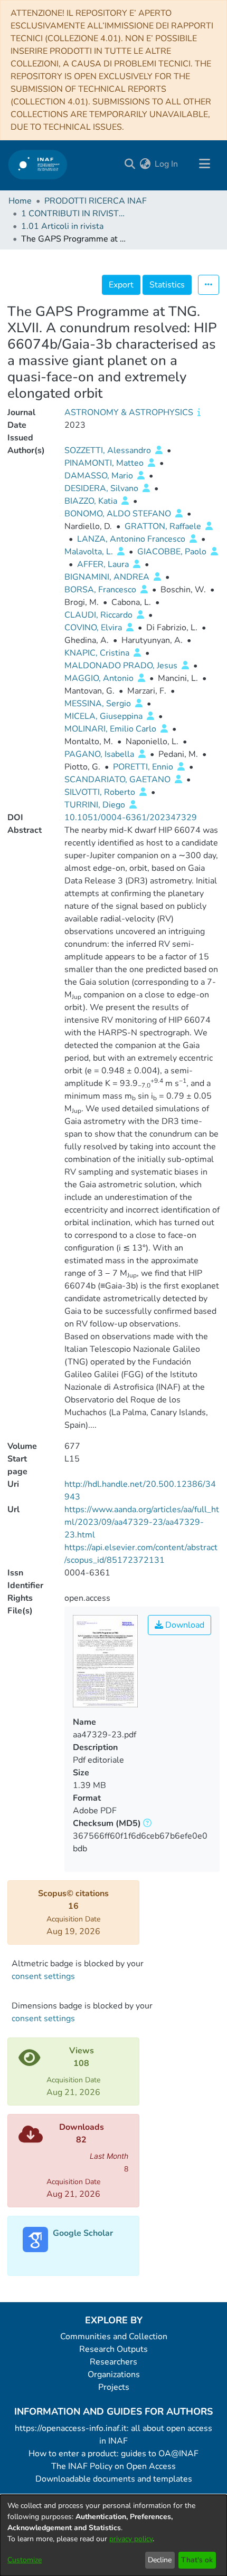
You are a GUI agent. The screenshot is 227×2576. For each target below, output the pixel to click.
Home (20, 201)
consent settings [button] (43, 1976)
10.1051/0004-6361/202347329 (131, 818)
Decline (160, 2560)
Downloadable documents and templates (114, 2479)
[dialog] (113, 2535)
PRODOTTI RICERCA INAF (96, 201)
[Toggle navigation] (204, 164)
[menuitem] (145, 164)
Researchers (113, 2362)
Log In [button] (167, 164)
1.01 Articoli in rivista (62, 226)
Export (121, 285)
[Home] (38, 164)
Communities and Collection (114, 2337)
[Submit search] (130, 164)
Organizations (114, 2375)
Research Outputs (113, 2349)
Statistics (167, 285)
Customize (25, 2560)
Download (184, 1625)
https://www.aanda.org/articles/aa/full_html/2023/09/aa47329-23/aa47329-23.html (142, 1522)
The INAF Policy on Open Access (113, 2466)
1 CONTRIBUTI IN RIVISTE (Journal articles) (74, 214)
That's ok (197, 2560)
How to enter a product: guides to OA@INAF (113, 2454)
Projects (114, 2387)
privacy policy (131, 2539)
